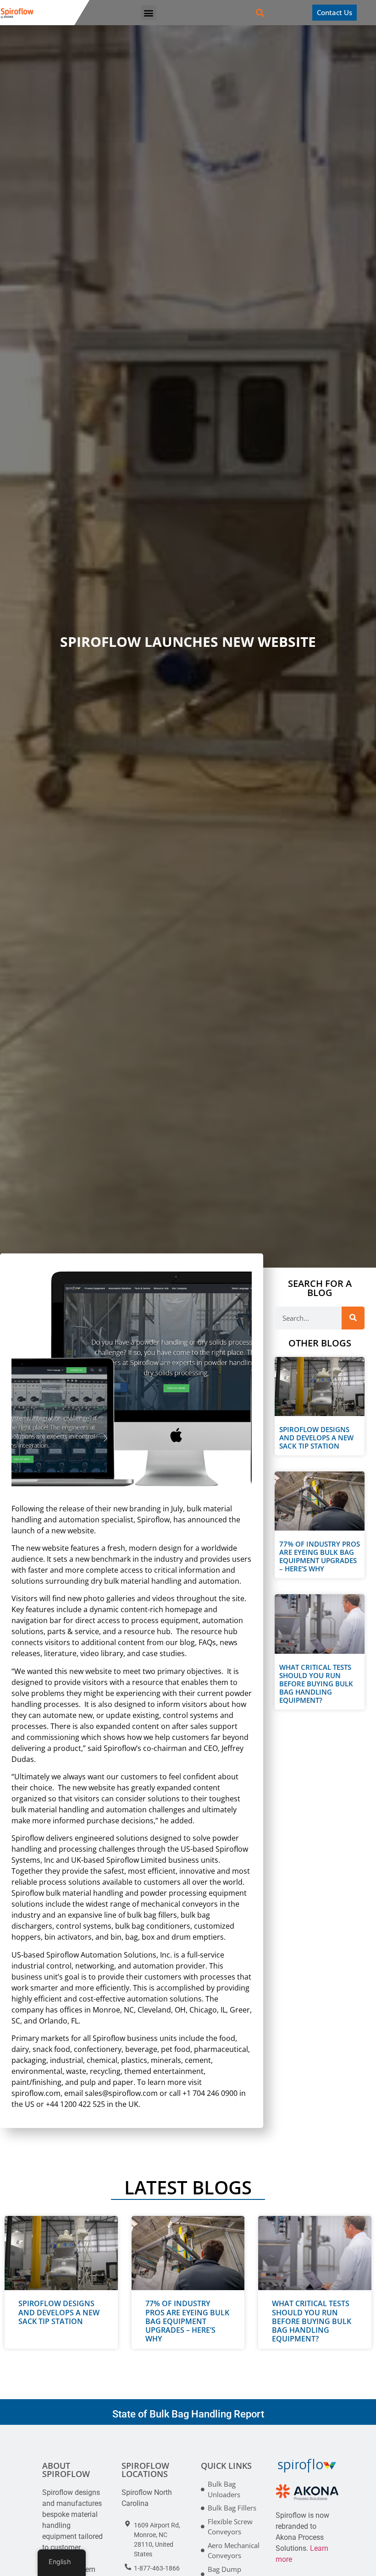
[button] (149, 13)
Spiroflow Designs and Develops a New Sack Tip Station (316, 1438)
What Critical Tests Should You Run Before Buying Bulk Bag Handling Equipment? (316, 1684)
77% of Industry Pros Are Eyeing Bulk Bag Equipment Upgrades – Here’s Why (320, 1556)
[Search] (353, 1318)
